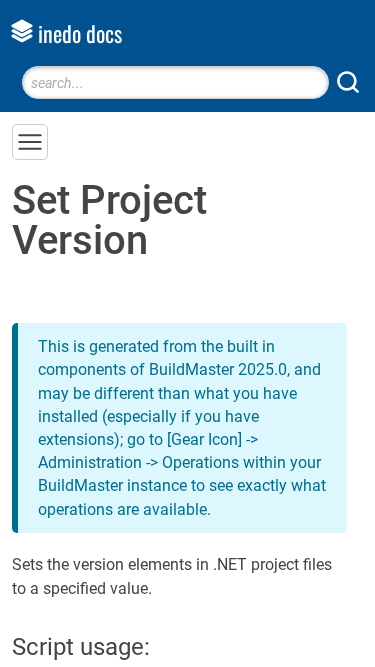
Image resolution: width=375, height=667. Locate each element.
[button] (30, 142)
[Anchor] (167, 644)
